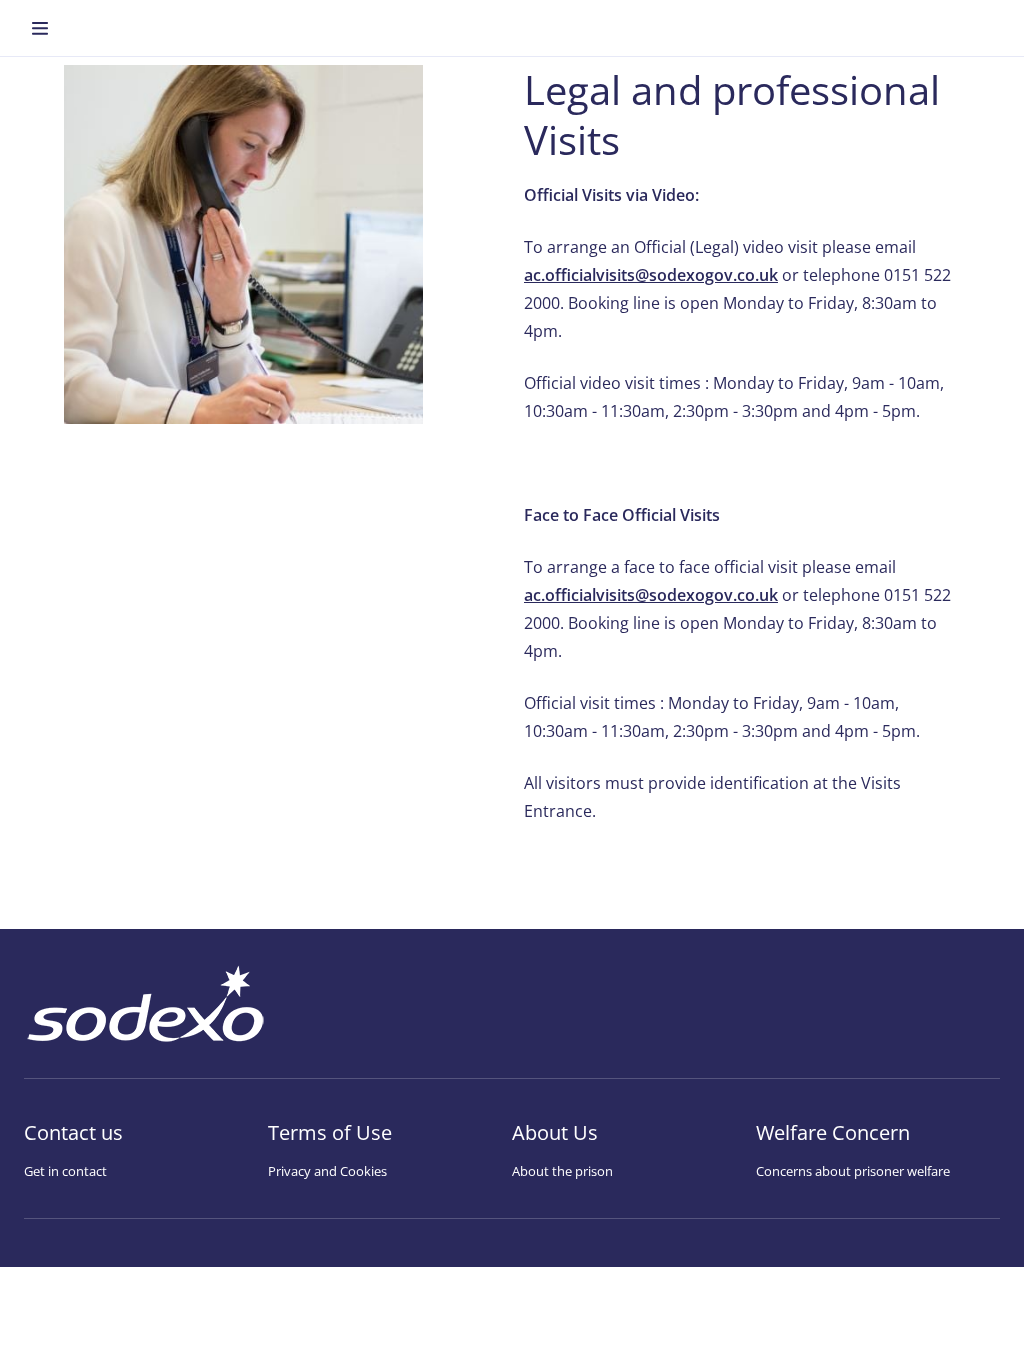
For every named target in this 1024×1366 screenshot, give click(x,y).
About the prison (562, 1171)
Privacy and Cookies (327, 1171)
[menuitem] (40, 28)
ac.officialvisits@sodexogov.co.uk (651, 275)
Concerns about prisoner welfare (853, 1171)
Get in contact (65, 1171)
